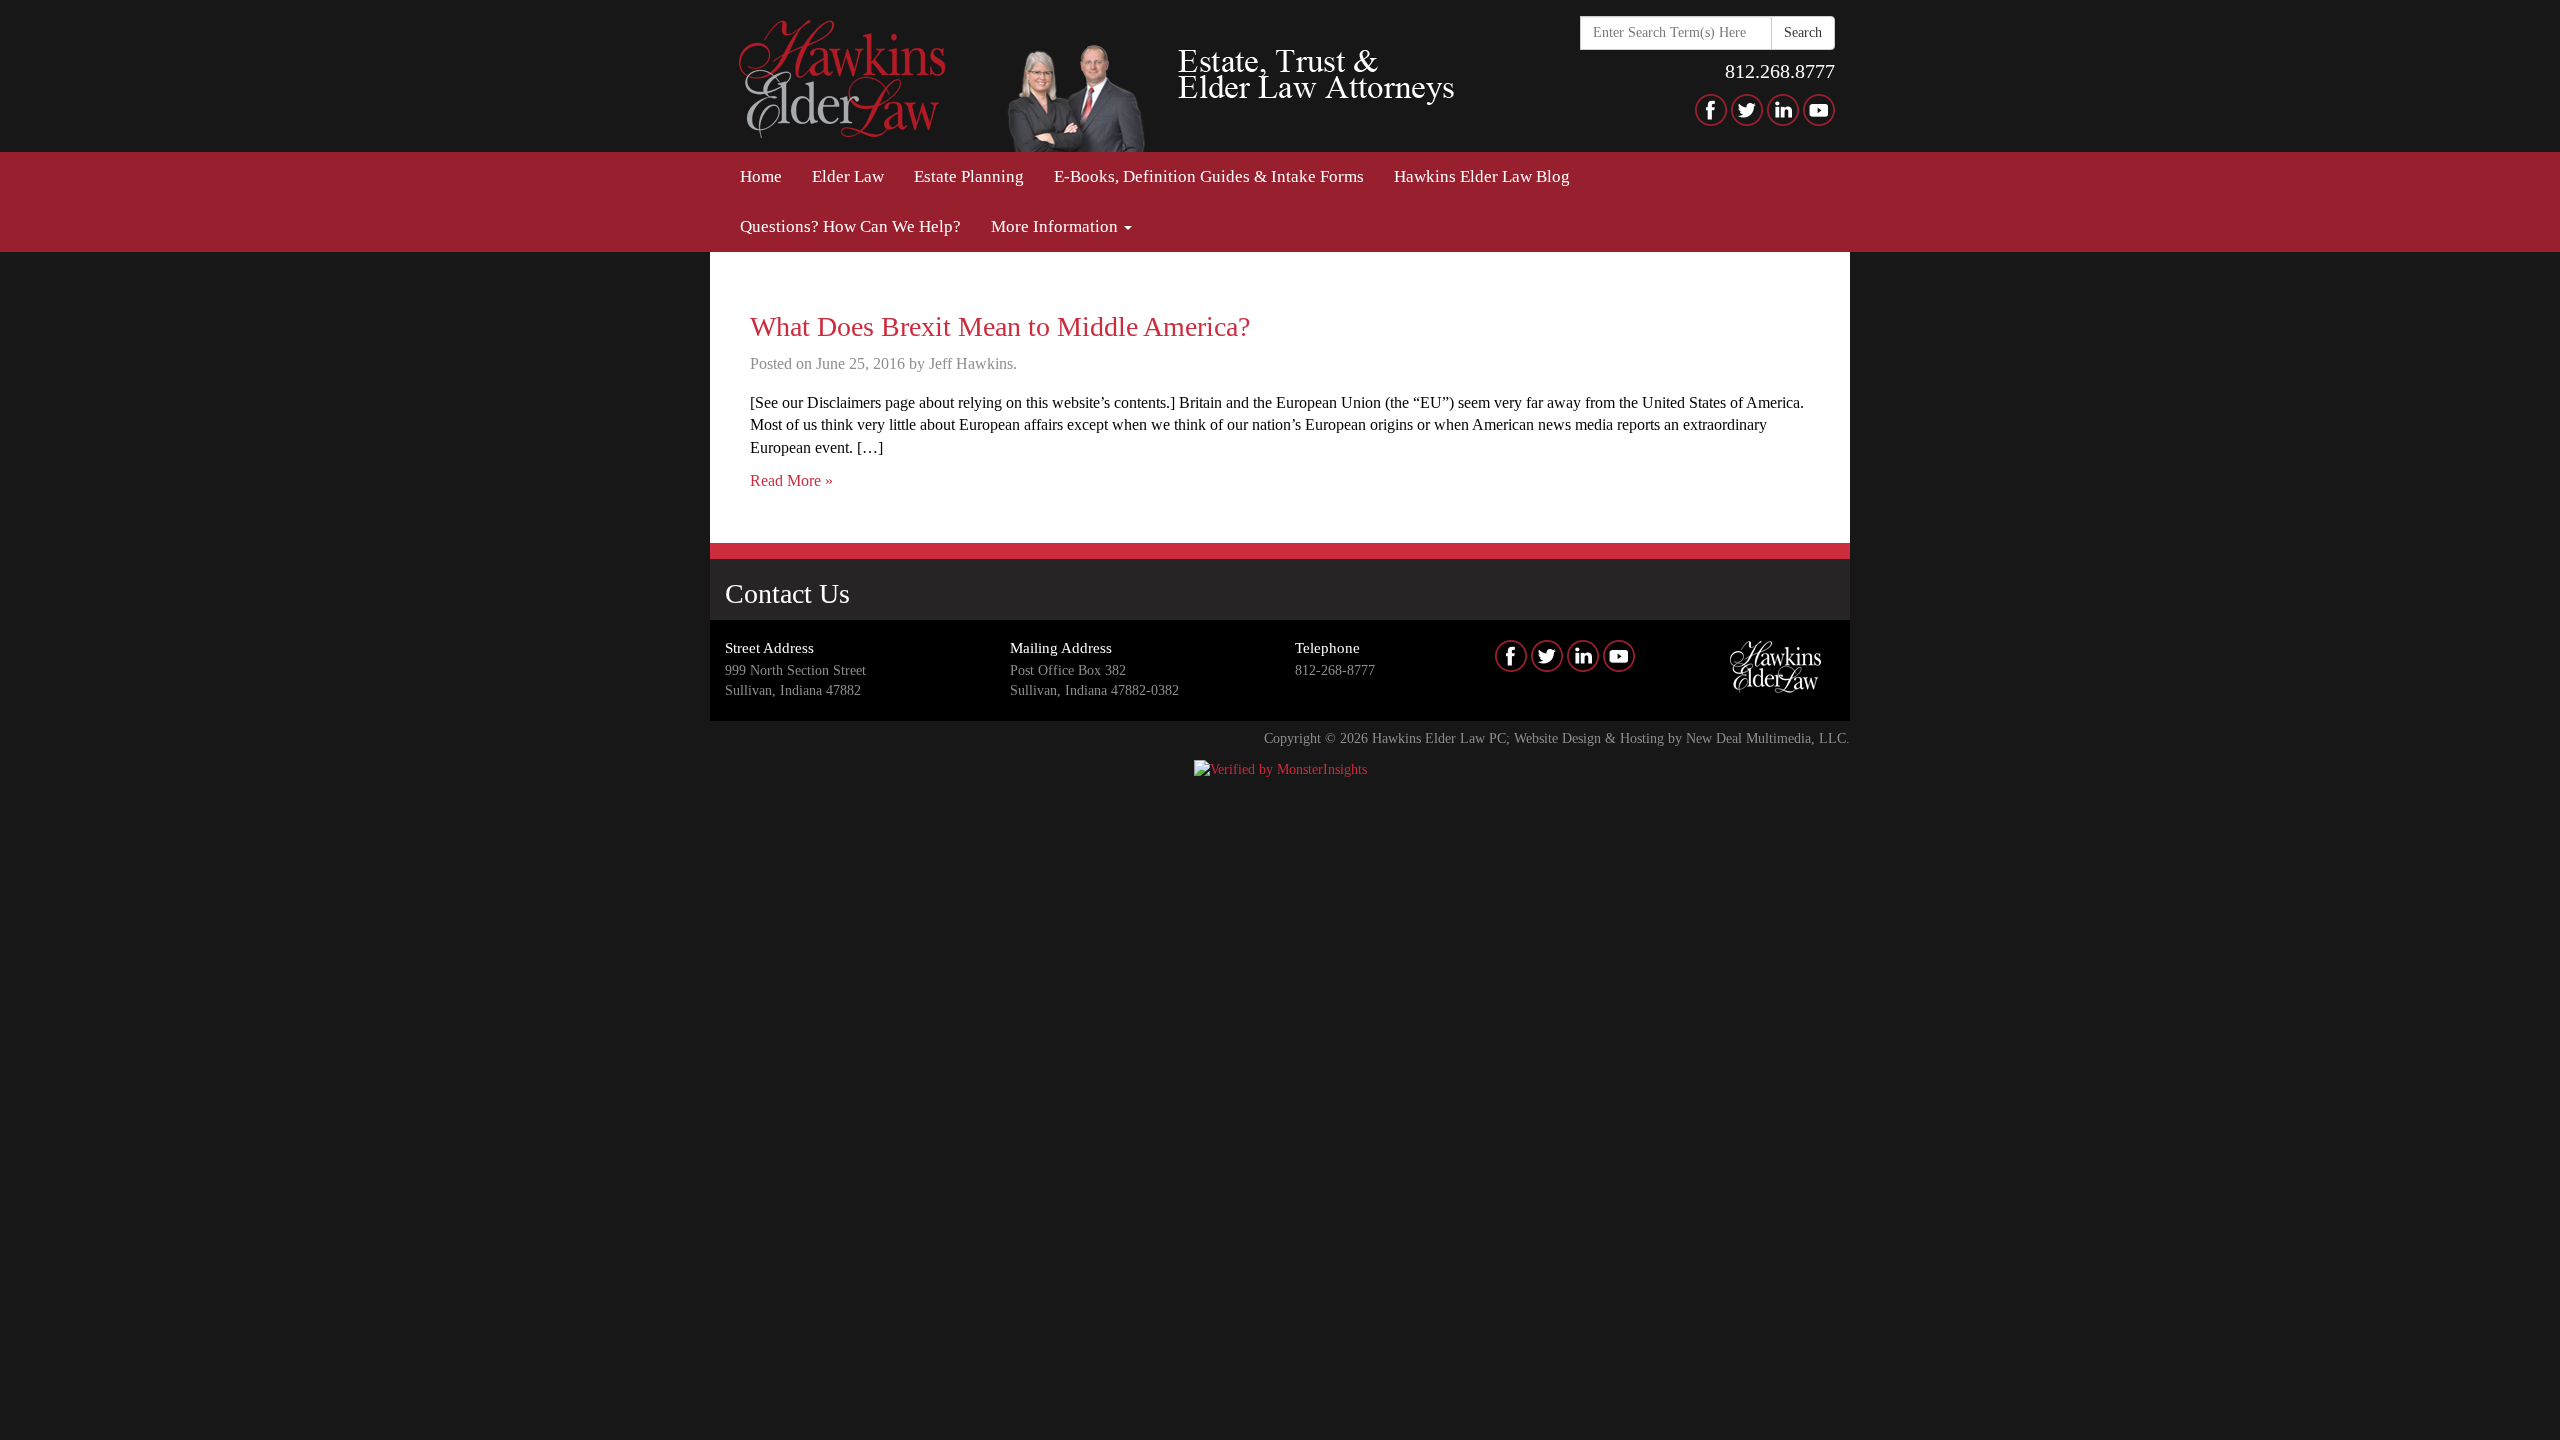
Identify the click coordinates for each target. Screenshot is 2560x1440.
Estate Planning (969, 176)
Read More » (791, 480)
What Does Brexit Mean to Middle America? (1000, 326)
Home (761, 176)
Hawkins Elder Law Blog (1482, 176)
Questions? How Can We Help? (850, 226)
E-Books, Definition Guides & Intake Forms (1209, 176)
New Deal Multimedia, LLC (1766, 738)
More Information (1056, 226)
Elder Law (848, 176)
